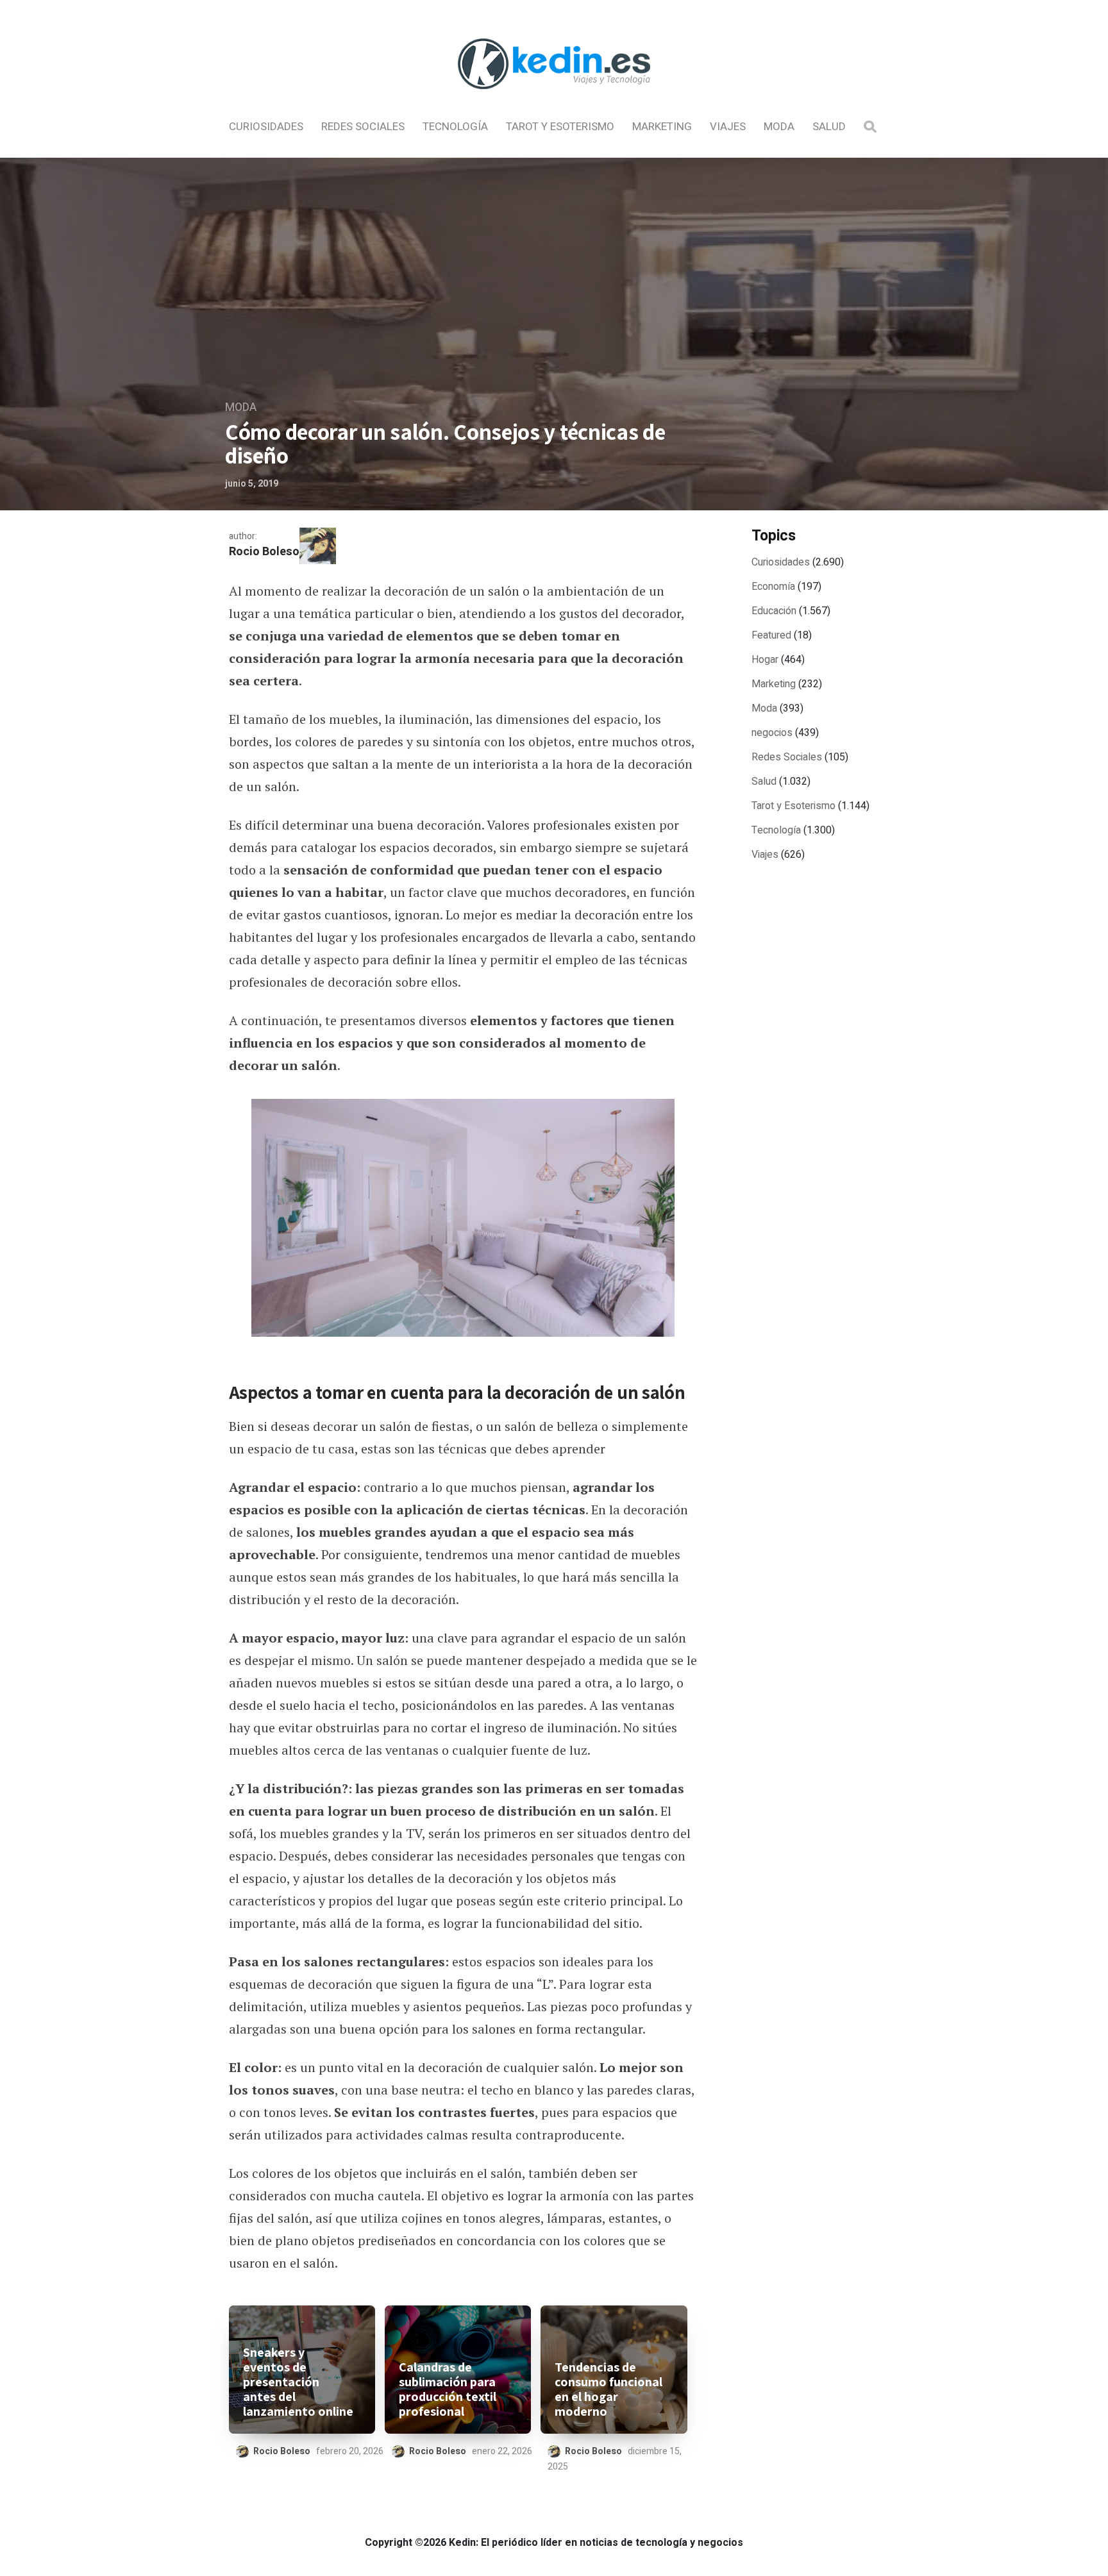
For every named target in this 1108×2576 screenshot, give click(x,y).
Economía (773, 587)
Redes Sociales (363, 127)
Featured (771, 635)
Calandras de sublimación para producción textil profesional (448, 2389)
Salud (829, 127)
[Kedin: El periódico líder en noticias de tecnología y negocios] (554, 100)
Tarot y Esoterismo (560, 127)
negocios (772, 733)
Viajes (728, 127)
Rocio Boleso (264, 552)
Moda (779, 127)
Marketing (662, 127)
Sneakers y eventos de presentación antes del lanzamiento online (298, 2382)
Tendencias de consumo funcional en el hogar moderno (609, 2389)
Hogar (765, 660)
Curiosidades (266, 127)
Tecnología (455, 127)
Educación (774, 611)
